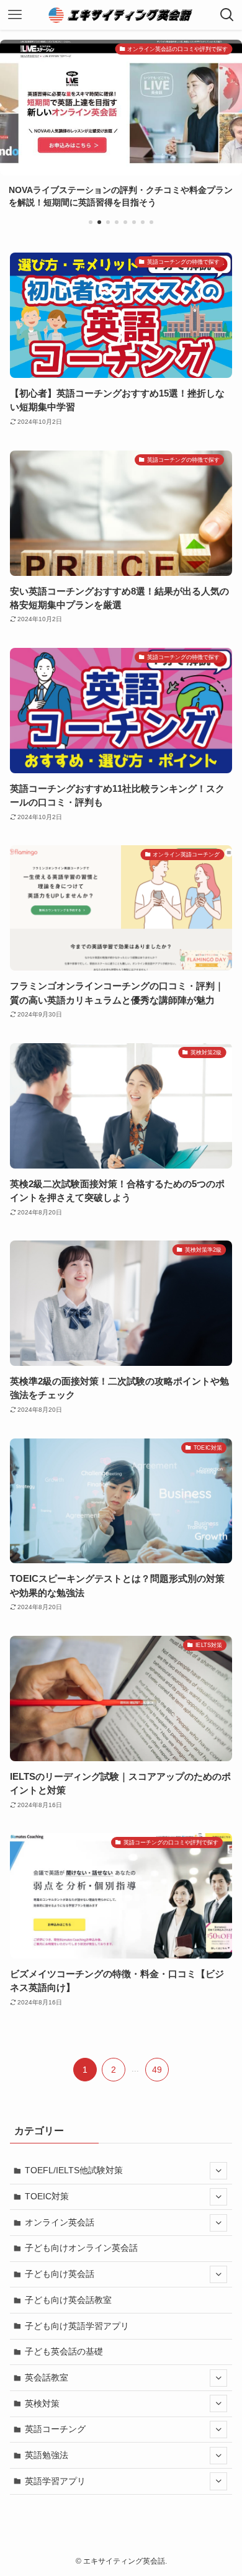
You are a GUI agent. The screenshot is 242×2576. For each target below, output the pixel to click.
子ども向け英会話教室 (68, 2300)
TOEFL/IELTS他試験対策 (74, 2170)
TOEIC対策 (47, 2196)
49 (157, 2070)
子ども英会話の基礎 (64, 2351)
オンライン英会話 (60, 2222)
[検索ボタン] (227, 15)
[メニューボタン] (15, 15)
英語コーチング (55, 2429)
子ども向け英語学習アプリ (77, 2326)
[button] (91, 222)
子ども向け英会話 (60, 2274)
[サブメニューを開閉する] (218, 2171)
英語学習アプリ (55, 2481)
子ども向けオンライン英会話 (81, 2248)
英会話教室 (47, 2377)
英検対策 (42, 2403)
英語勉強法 (47, 2455)
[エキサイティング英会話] (121, 15)
